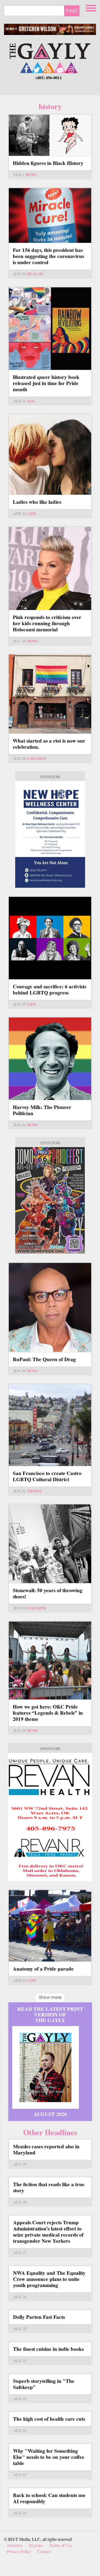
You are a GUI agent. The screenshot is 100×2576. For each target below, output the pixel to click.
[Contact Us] (60, 67)
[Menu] (91, 7)
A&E (31, 401)
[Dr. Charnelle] (50, 1200)
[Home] (50, 51)
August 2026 (50, 2114)
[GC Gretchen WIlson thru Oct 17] (50, 29)
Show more (50, 1997)
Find (72, 11)
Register (36, 2545)
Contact (44, 2551)
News (31, 175)
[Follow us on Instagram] (71, 67)
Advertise (15, 2545)
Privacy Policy (19, 2551)
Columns (36, 758)
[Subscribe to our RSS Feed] (49, 67)
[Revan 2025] (50, 1817)
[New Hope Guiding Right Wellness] (50, 834)
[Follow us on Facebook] (26, 67)
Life (32, 514)
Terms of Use (61, 2545)
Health (35, 274)
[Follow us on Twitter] (38, 67)
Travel (34, 1491)
